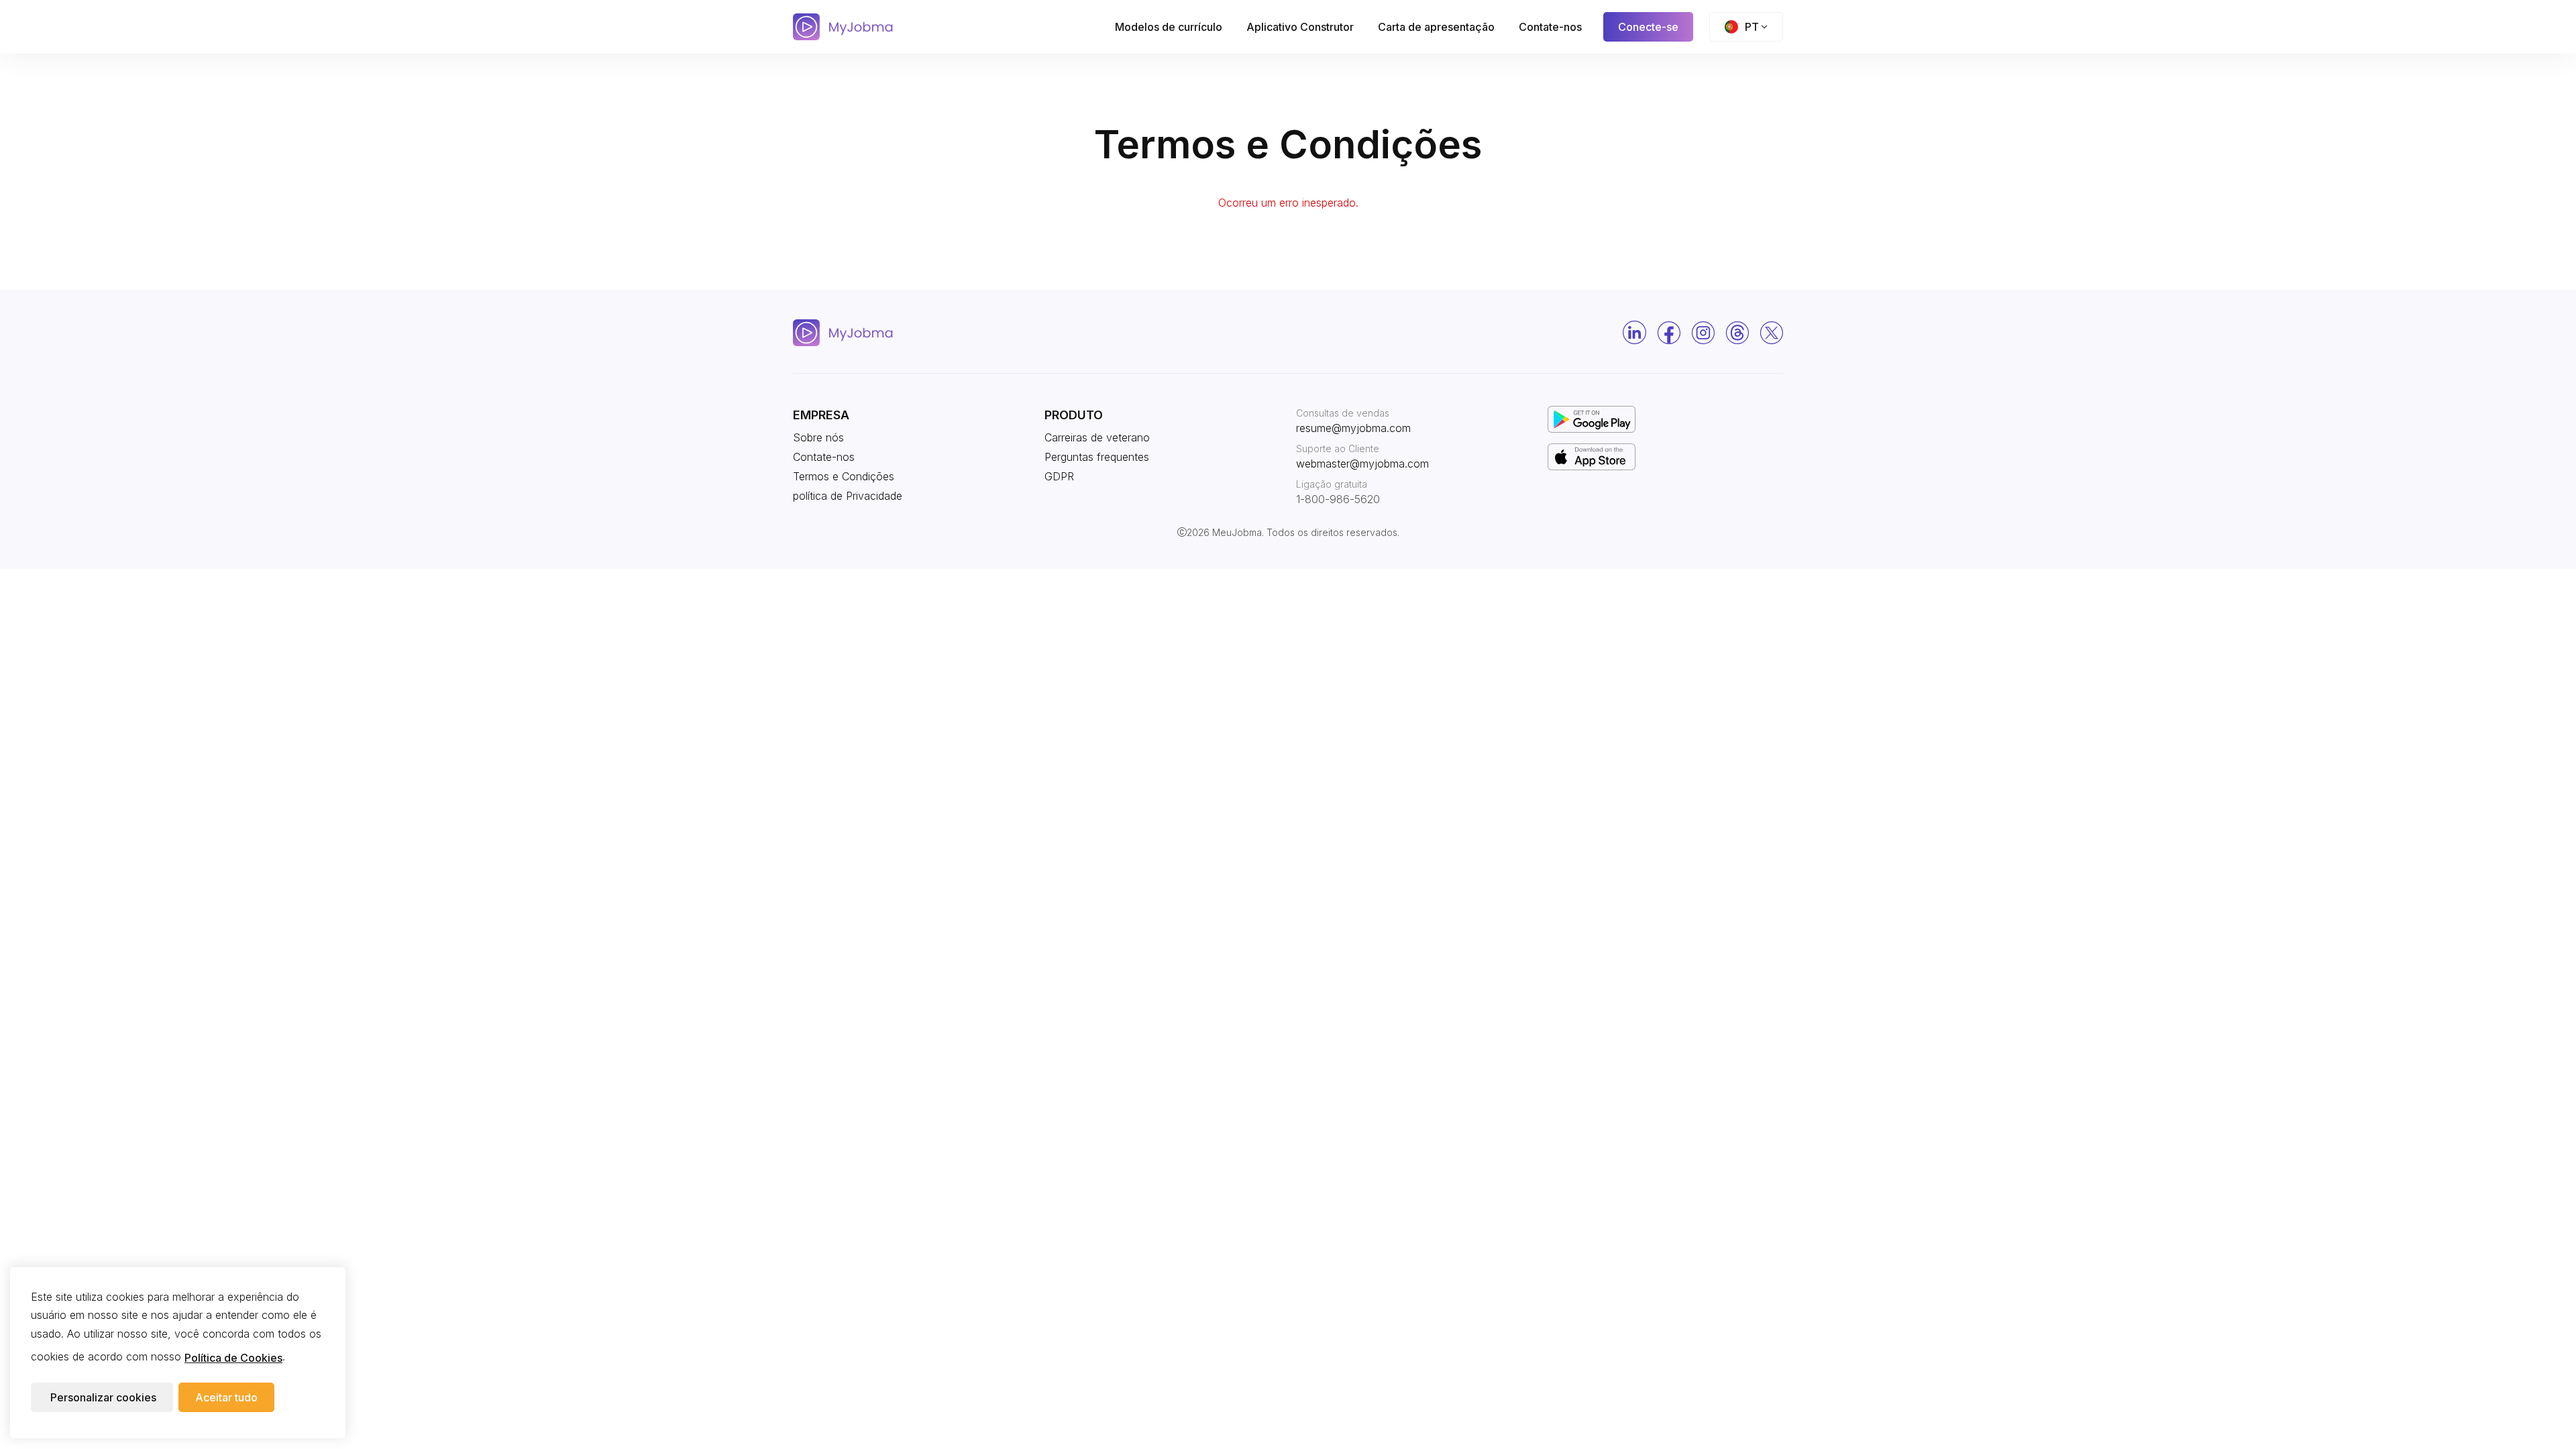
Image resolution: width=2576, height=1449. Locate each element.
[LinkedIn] (1634, 332)
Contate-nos (1550, 27)
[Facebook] (1669, 333)
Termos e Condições (844, 476)
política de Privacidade (848, 496)
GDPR (1059, 476)
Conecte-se (1648, 27)
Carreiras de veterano (1097, 437)
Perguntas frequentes (1097, 457)
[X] (1771, 333)
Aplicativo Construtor (1300, 27)
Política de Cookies (233, 1358)
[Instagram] (1703, 333)
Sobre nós (818, 437)
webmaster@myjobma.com (1362, 464)
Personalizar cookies (103, 1398)
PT (1752, 27)
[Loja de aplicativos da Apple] (1592, 455)
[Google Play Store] (1592, 418)
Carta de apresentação (1436, 27)
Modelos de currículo (1169, 27)
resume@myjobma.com (1353, 428)
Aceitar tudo (226, 1398)
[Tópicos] (1737, 333)
